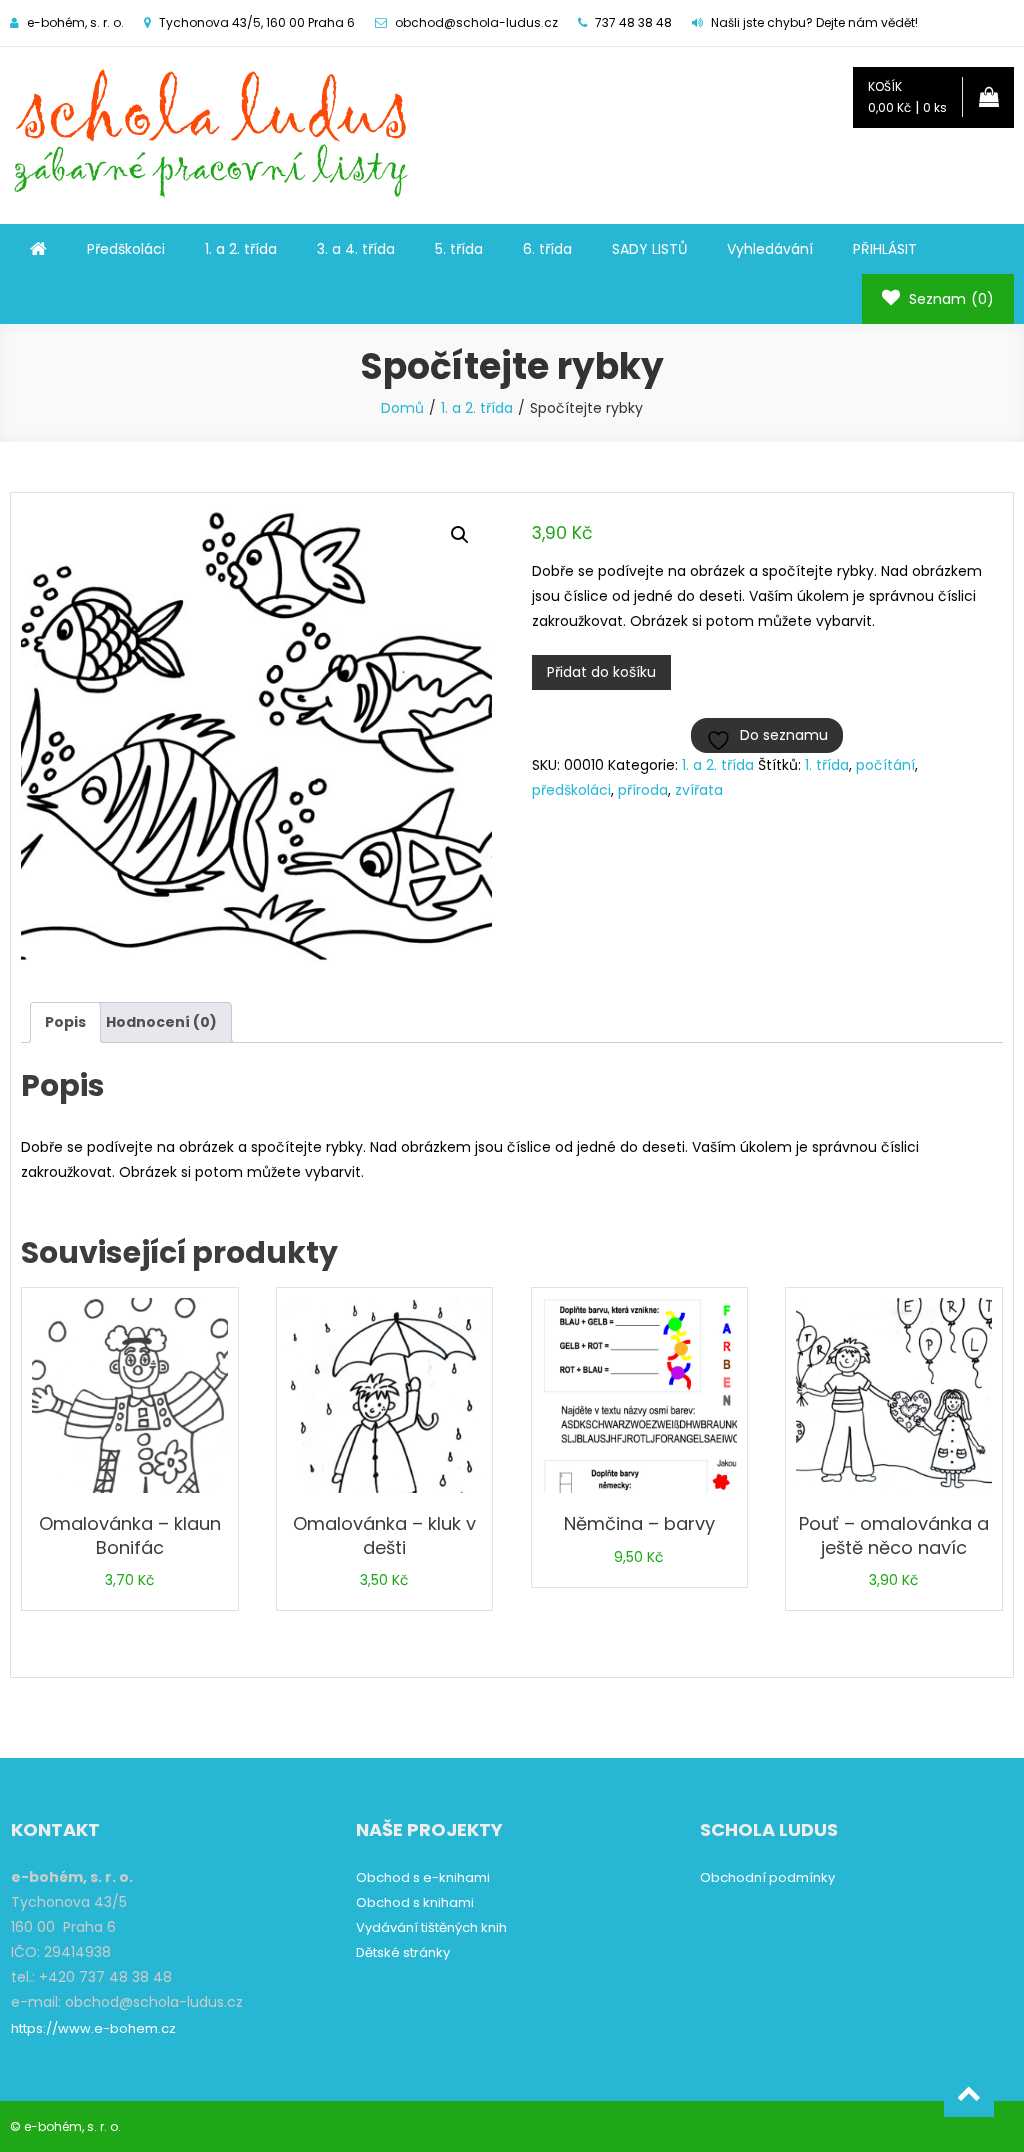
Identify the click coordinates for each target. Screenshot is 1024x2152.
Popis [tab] (65, 1022)
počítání (885, 765)
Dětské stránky (403, 1952)
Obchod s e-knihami (423, 1877)
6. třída (547, 249)
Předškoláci (126, 249)
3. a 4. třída (356, 249)
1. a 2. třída (241, 249)
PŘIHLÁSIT (885, 249)
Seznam (949, 299)
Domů (402, 408)
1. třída (827, 765)
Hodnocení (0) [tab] (161, 1022)
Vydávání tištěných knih (431, 1927)
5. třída (459, 249)
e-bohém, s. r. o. (72, 2126)
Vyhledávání (770, 249)
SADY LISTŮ (649, 249)
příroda (643, 790)
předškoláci (571, 790)
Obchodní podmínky (767, 1877)
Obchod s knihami (415, 1902)
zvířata (699, 790)
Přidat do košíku (601, 672)
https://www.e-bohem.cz (93, 2028)
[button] (460, 535)
